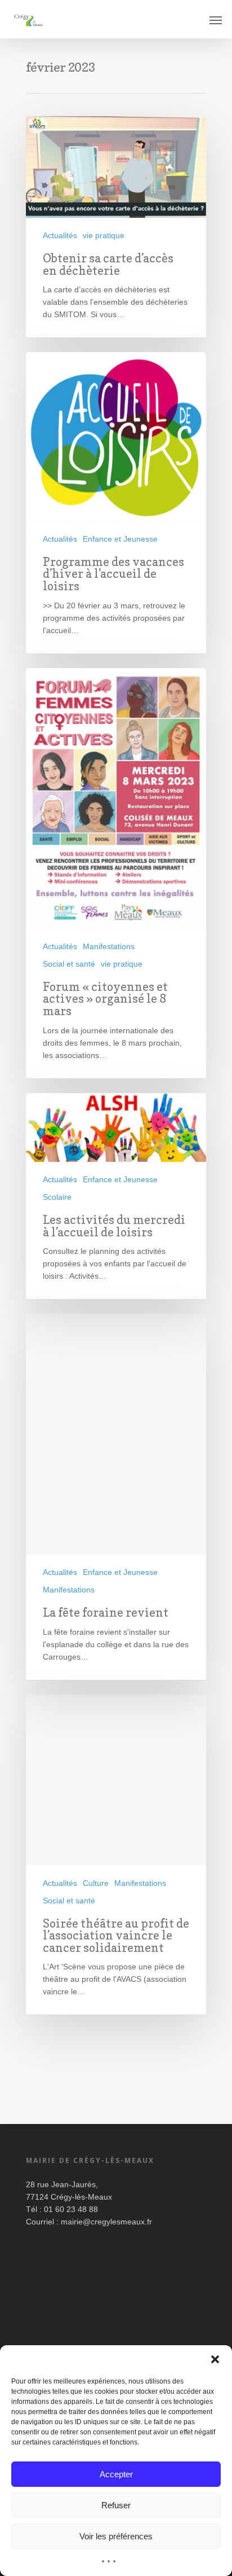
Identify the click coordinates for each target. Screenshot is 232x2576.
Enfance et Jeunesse (120, 539)
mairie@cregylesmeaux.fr (106, 2222)
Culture (96, 1883)
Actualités (60, 235)
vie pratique (104, 235)
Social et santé (69, 964)
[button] (215, 2359)
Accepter (116, 2474)
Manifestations (109, 946)
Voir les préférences (116, 2536)
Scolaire (57, 1197)
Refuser (116, 2505)
